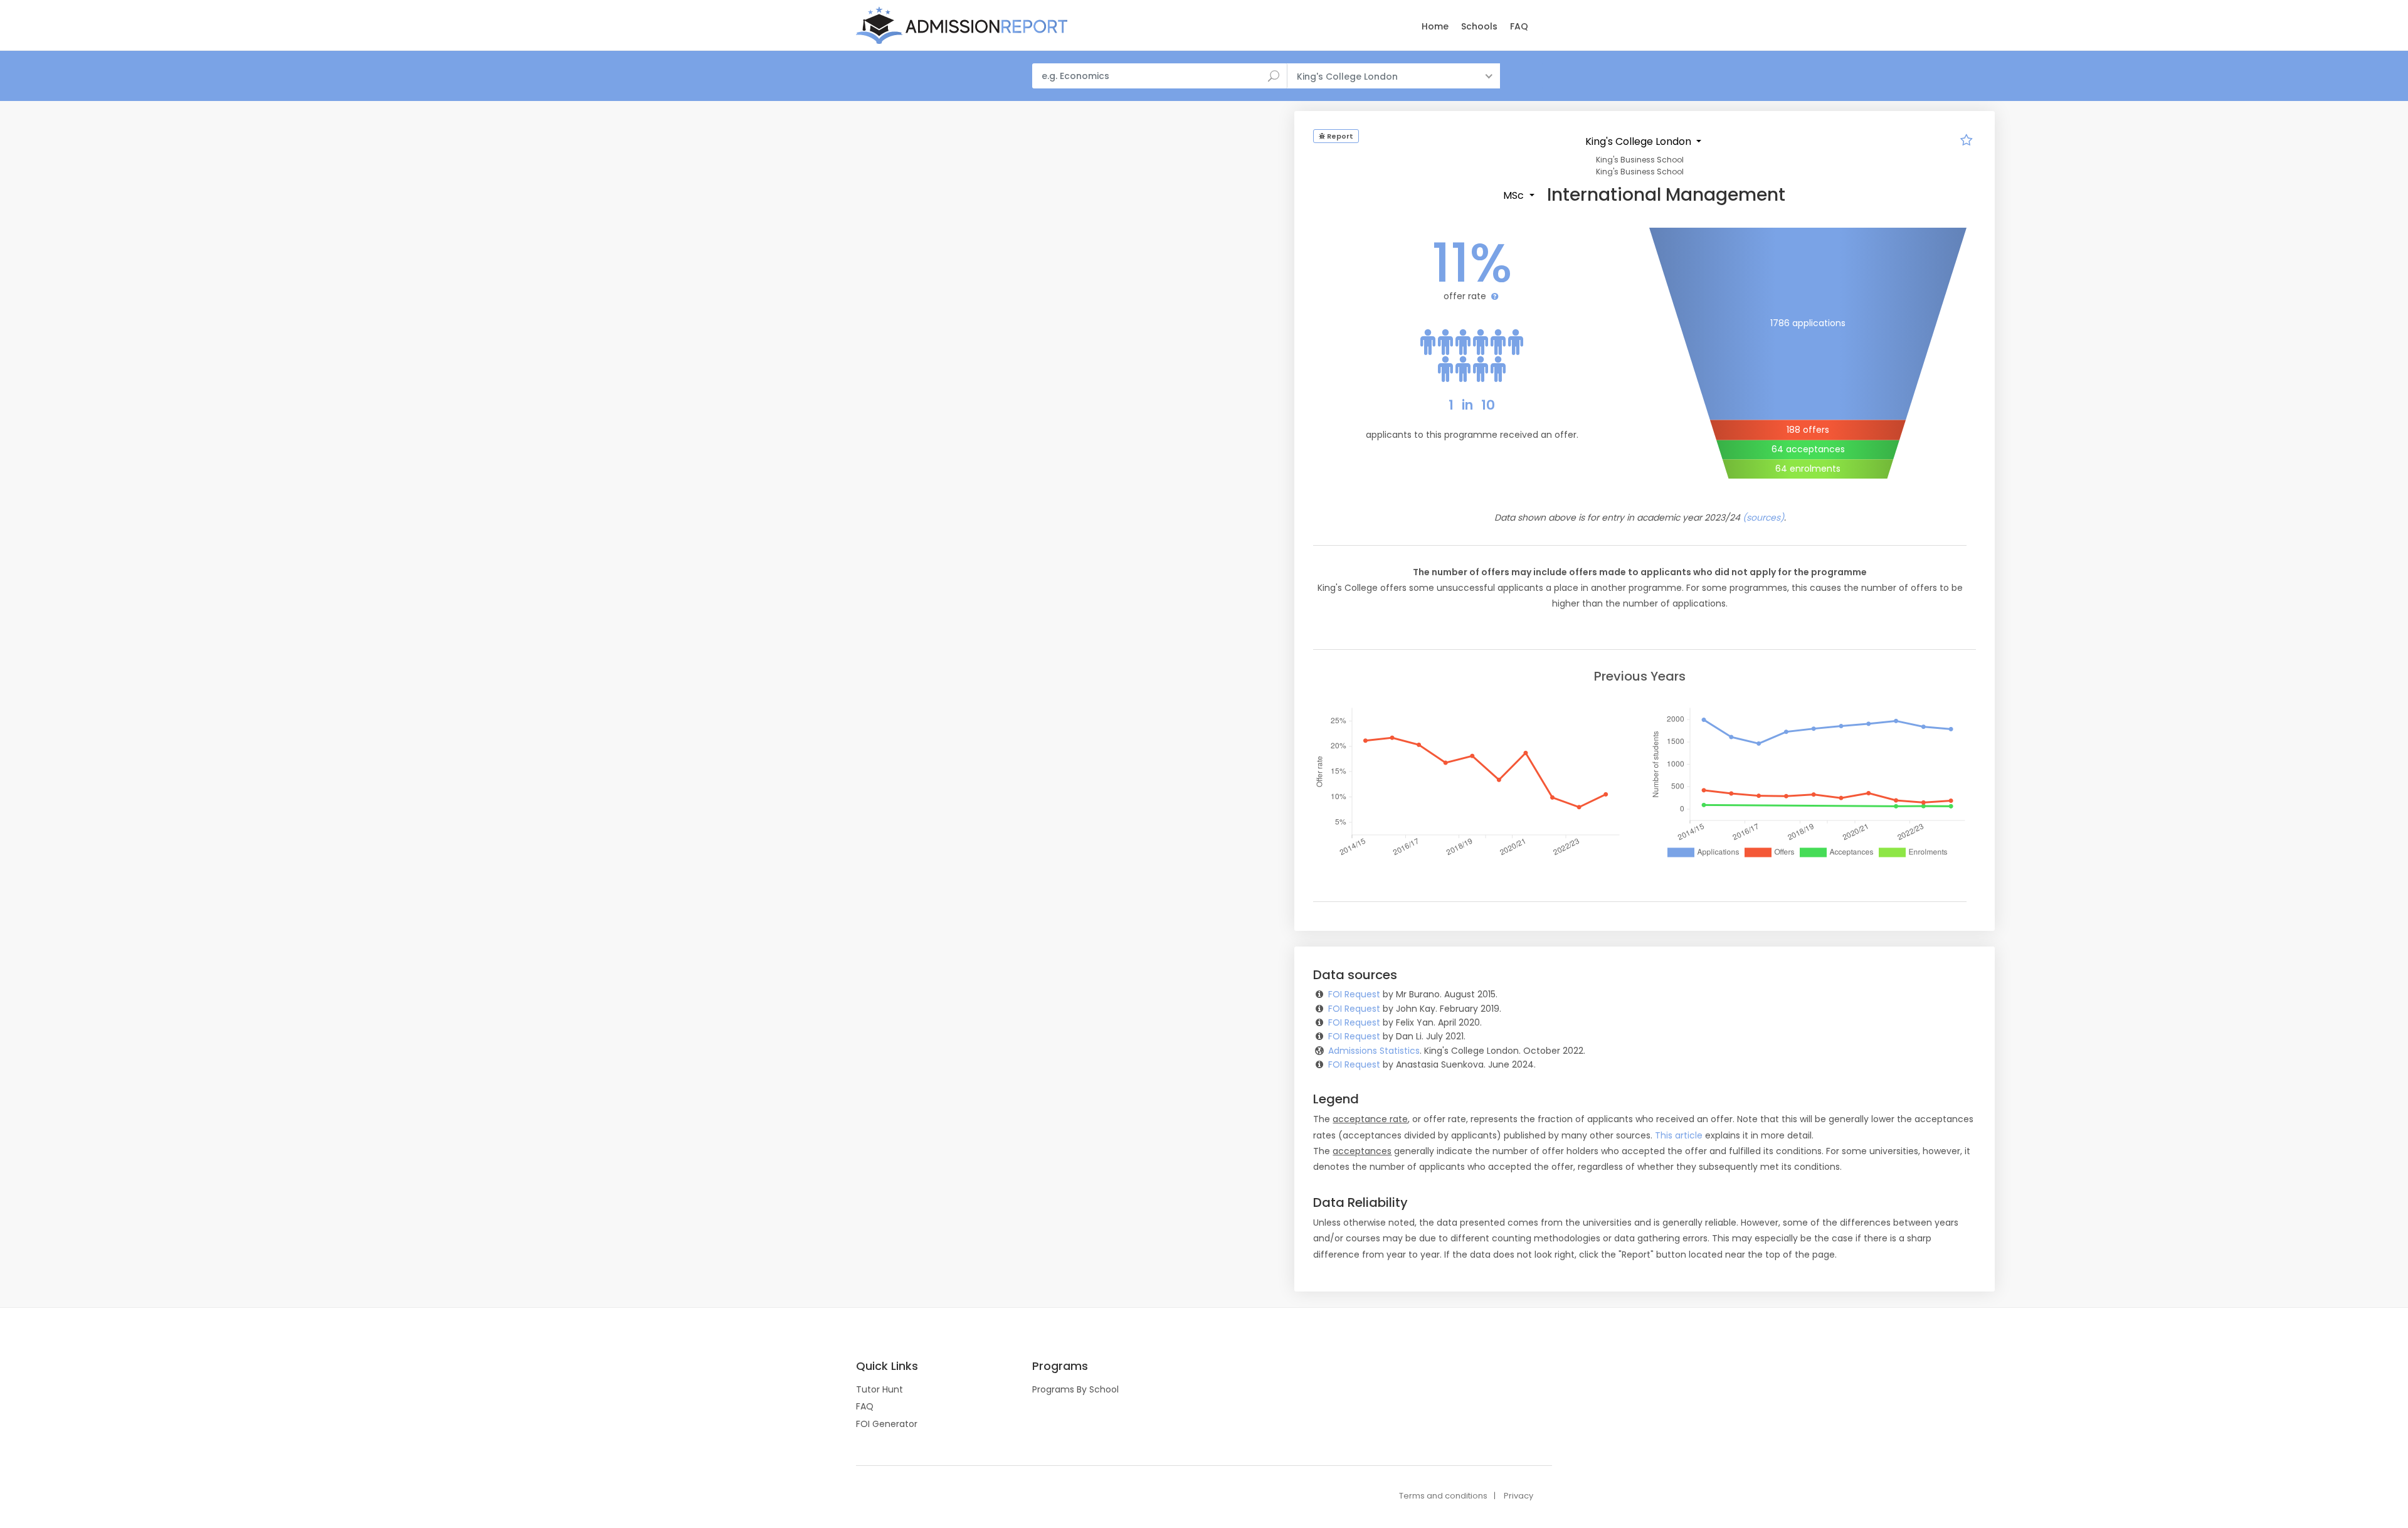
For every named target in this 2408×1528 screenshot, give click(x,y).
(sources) (1763, 517)
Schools (1479, 26)
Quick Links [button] (887, 1366)
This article (1679, 1135)
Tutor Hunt (879, 1389)
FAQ (1519, 26)
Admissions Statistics (1374, 1051)
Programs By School (1075, 1389)
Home (1435, 26)
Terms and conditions (1443, 1496)
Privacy (1518, 1496)
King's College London (1640, 141)
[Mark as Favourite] (1967, 142)
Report (1339, 136)
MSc (1515, 195)
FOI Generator (887, 1424)
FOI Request (1354, 994)
